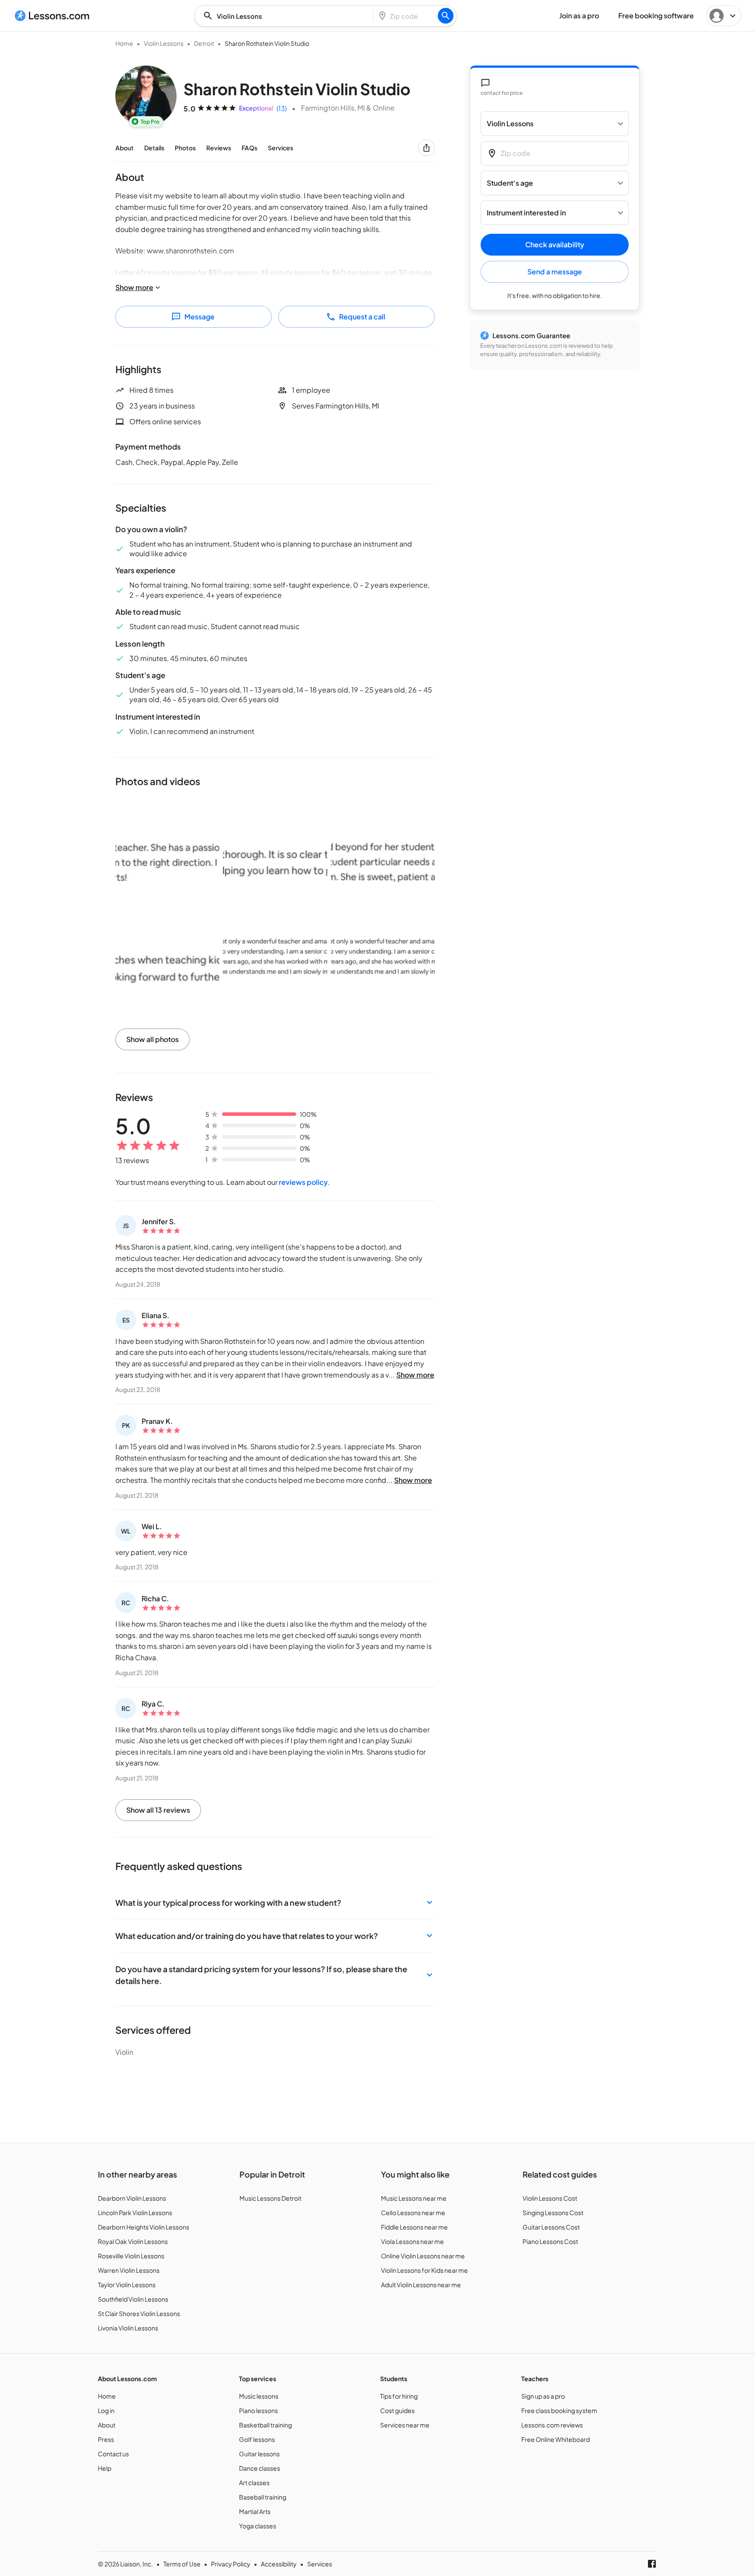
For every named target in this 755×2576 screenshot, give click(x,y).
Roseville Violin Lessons (131, 2256)
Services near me (405, 2425)
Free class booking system (559, 2410)
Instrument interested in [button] (526, 213)
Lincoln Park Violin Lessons (135, 2212)
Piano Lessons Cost (550, 2241)
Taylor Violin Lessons (127, 2285)
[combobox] (286, 16)
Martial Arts (255, 2511)
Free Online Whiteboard (556, 2439)
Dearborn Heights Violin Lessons (144, 2227)
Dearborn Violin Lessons (132, 2198)
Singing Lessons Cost (553, 2212)
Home (124, 43)
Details (154, 148)
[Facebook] (652, 2564)
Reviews (219, 148)
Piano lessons (258, 2410)
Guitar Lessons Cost (551, 2227)
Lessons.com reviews (552, 2425)
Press (106, 2439)
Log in (106, 2410)
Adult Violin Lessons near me (421, 2285)
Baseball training (263, 2497)
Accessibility (279, 2564)
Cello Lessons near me (413, 2212)
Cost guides (397, 2410)
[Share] (426, 148)
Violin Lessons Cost (550, 2198)
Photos (185, 148)
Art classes (254, 2483)
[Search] (446, 16)
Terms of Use (182, 2564)
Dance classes (260, 2468)
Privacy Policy (231, 2564)
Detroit (204, 43)
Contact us (113, 2454)
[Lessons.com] (52, 16)
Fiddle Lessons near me (414, 2227)
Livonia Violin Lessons (128, 2328)
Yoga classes (258, 2526)
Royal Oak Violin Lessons (133, 2241)
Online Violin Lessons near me (423, 2256)
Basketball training (265, 2425)
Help (105, 2468)
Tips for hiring (399, 2396)
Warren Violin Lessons (129, 2270)
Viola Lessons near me (412, 2241)
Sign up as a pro (543, 2396)
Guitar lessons (259, 2454)
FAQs (249, 148)
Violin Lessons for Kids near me (424, 2270)
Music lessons (259, 2396)
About (125, 148)
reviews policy (303, 1182)
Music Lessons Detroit (270, 2198)
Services (281, 148)
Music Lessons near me (414, 2198)
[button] (275, 1903)
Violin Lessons (164, 43)
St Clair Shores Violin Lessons (139, 2313)
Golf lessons (257, 2439)
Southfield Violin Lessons (133, 2299)
